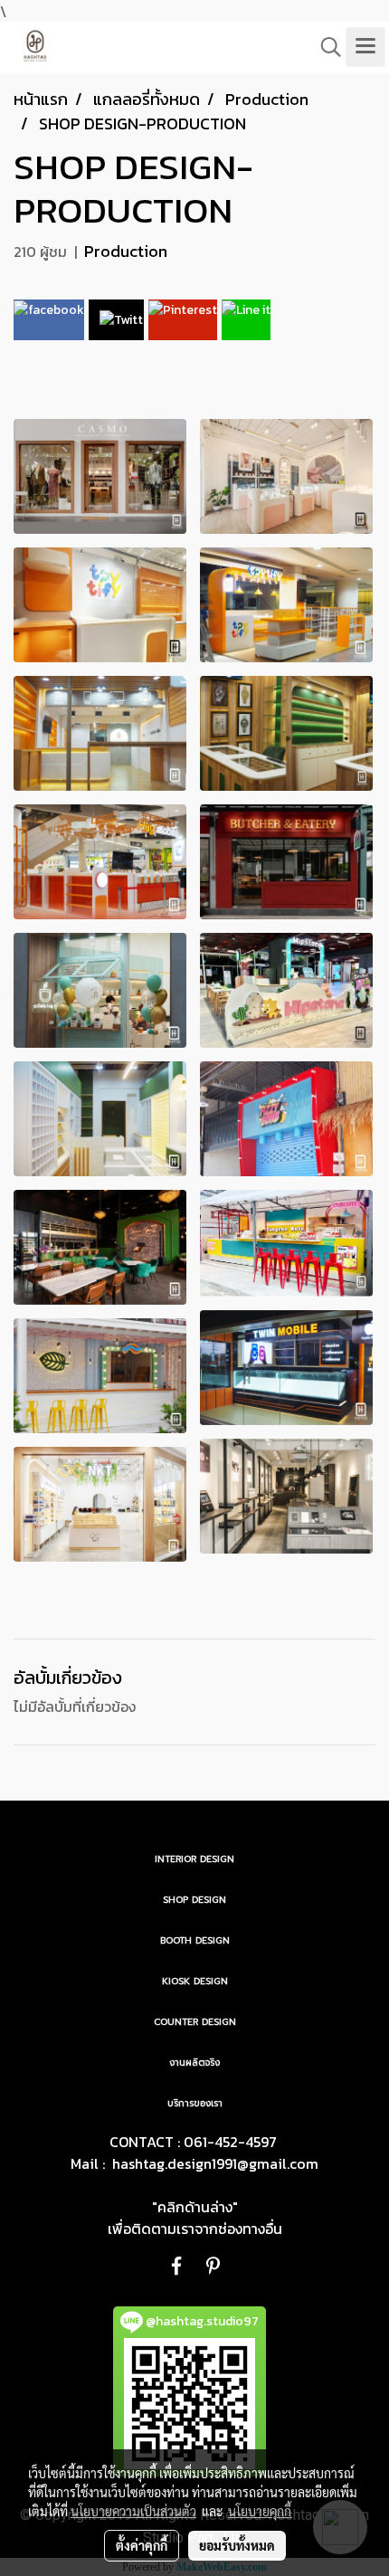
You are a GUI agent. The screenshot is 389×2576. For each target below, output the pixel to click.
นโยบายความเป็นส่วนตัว (133, 2511)
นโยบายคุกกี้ (260, 2511)
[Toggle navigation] (365, 47)
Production (126, 251)
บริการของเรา (195, 2103)
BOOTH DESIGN (195, 1940)
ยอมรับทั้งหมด (237, 2545)
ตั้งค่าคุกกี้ (142, 2545)
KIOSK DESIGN (195, 1981)
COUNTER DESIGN (195, 2022)
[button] (325, 47)
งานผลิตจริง (194, 2063)
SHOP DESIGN (194, 1900)
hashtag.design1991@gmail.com (215, 2163)
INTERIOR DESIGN (194, 1859)
